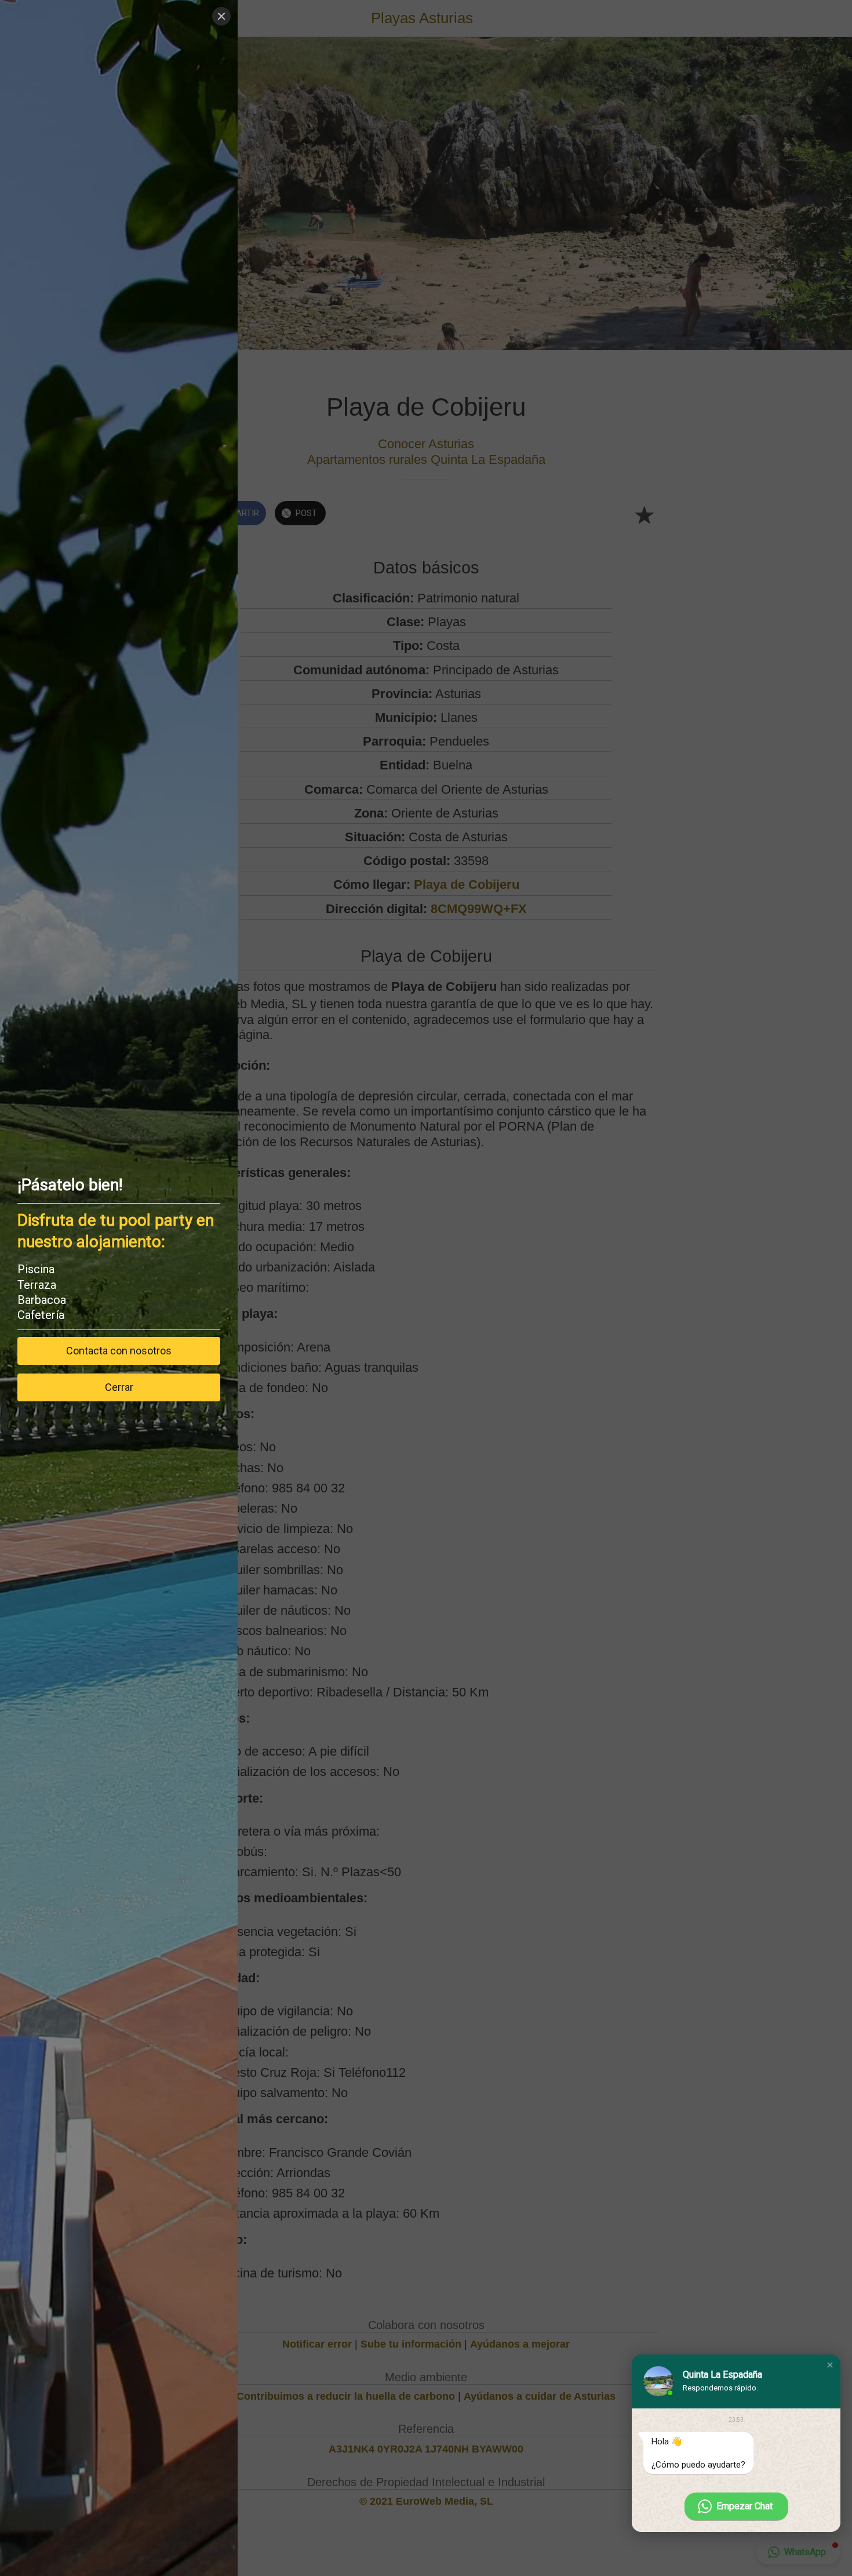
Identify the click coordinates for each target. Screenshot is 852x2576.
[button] (830, 2365)
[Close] (221, 16)
